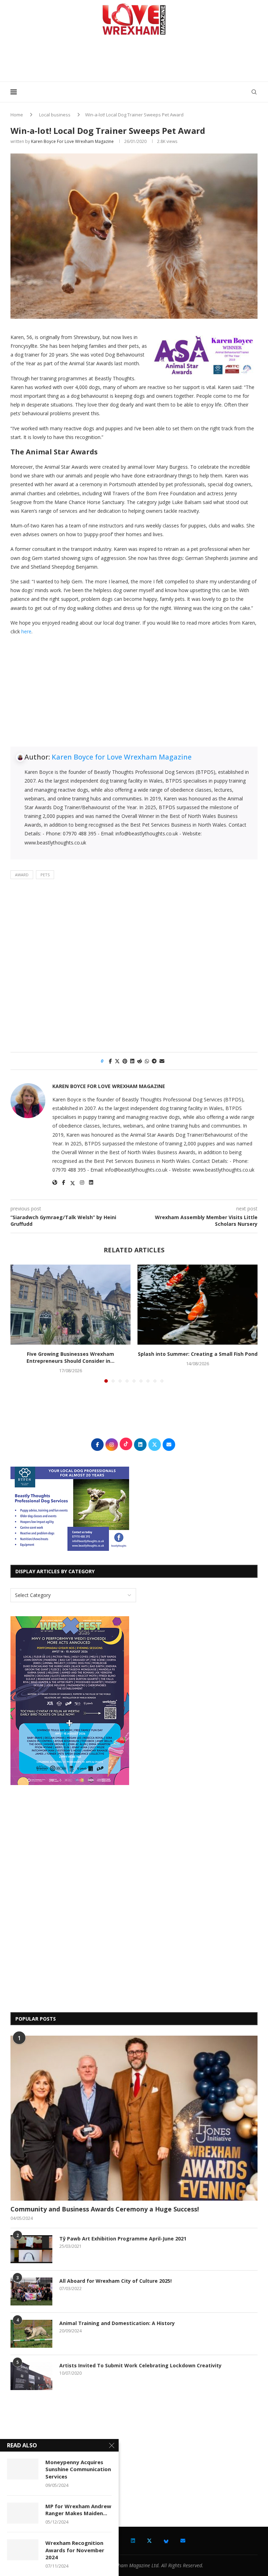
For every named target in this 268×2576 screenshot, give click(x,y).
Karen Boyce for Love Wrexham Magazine (72, 141)
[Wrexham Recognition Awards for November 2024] (23, 2550)
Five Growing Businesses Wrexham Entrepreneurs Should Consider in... (70, 1357)
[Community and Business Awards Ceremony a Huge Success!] (134, 2118)
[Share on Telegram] (154, 1061)
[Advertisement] (134, 61)
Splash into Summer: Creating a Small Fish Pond (198, 1354)
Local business (55, 115)
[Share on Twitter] (117, 1061)
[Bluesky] (166, 2541)
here (26, 631)
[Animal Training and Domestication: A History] (31, 2334)
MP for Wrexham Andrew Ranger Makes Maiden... (78, 2510)
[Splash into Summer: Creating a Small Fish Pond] (198, 1305)
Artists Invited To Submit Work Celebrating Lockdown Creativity (140, 2365)
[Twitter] (149, 2541)
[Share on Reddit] (140, 1061)
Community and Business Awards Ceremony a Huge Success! (105, 2209)
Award (22, 875)
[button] (20, 1323)
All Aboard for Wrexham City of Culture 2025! (116, 2281)
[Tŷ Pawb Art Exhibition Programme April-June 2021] (31, 2249)
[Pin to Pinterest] (125, 1061)
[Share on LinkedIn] (132, 1061)
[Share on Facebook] (110, 1061)
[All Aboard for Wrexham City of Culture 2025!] (31, 2291)
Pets (45, 875)
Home (17, 115)
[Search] (254, 92)
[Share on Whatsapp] (147, 1061)
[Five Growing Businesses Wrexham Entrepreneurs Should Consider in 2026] (70, 1305)
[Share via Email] (162, 1061)
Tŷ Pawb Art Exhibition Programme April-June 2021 (123, 2239)
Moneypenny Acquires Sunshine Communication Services (78, 2469)
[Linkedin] (133, 2541)
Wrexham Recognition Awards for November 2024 (75, 2550)
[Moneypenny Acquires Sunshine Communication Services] (23, 2469)
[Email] (183, 2541)
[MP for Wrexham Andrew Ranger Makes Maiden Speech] (23, 2513)
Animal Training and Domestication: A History (117, 2323)
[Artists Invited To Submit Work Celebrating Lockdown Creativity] (31, 2376)
